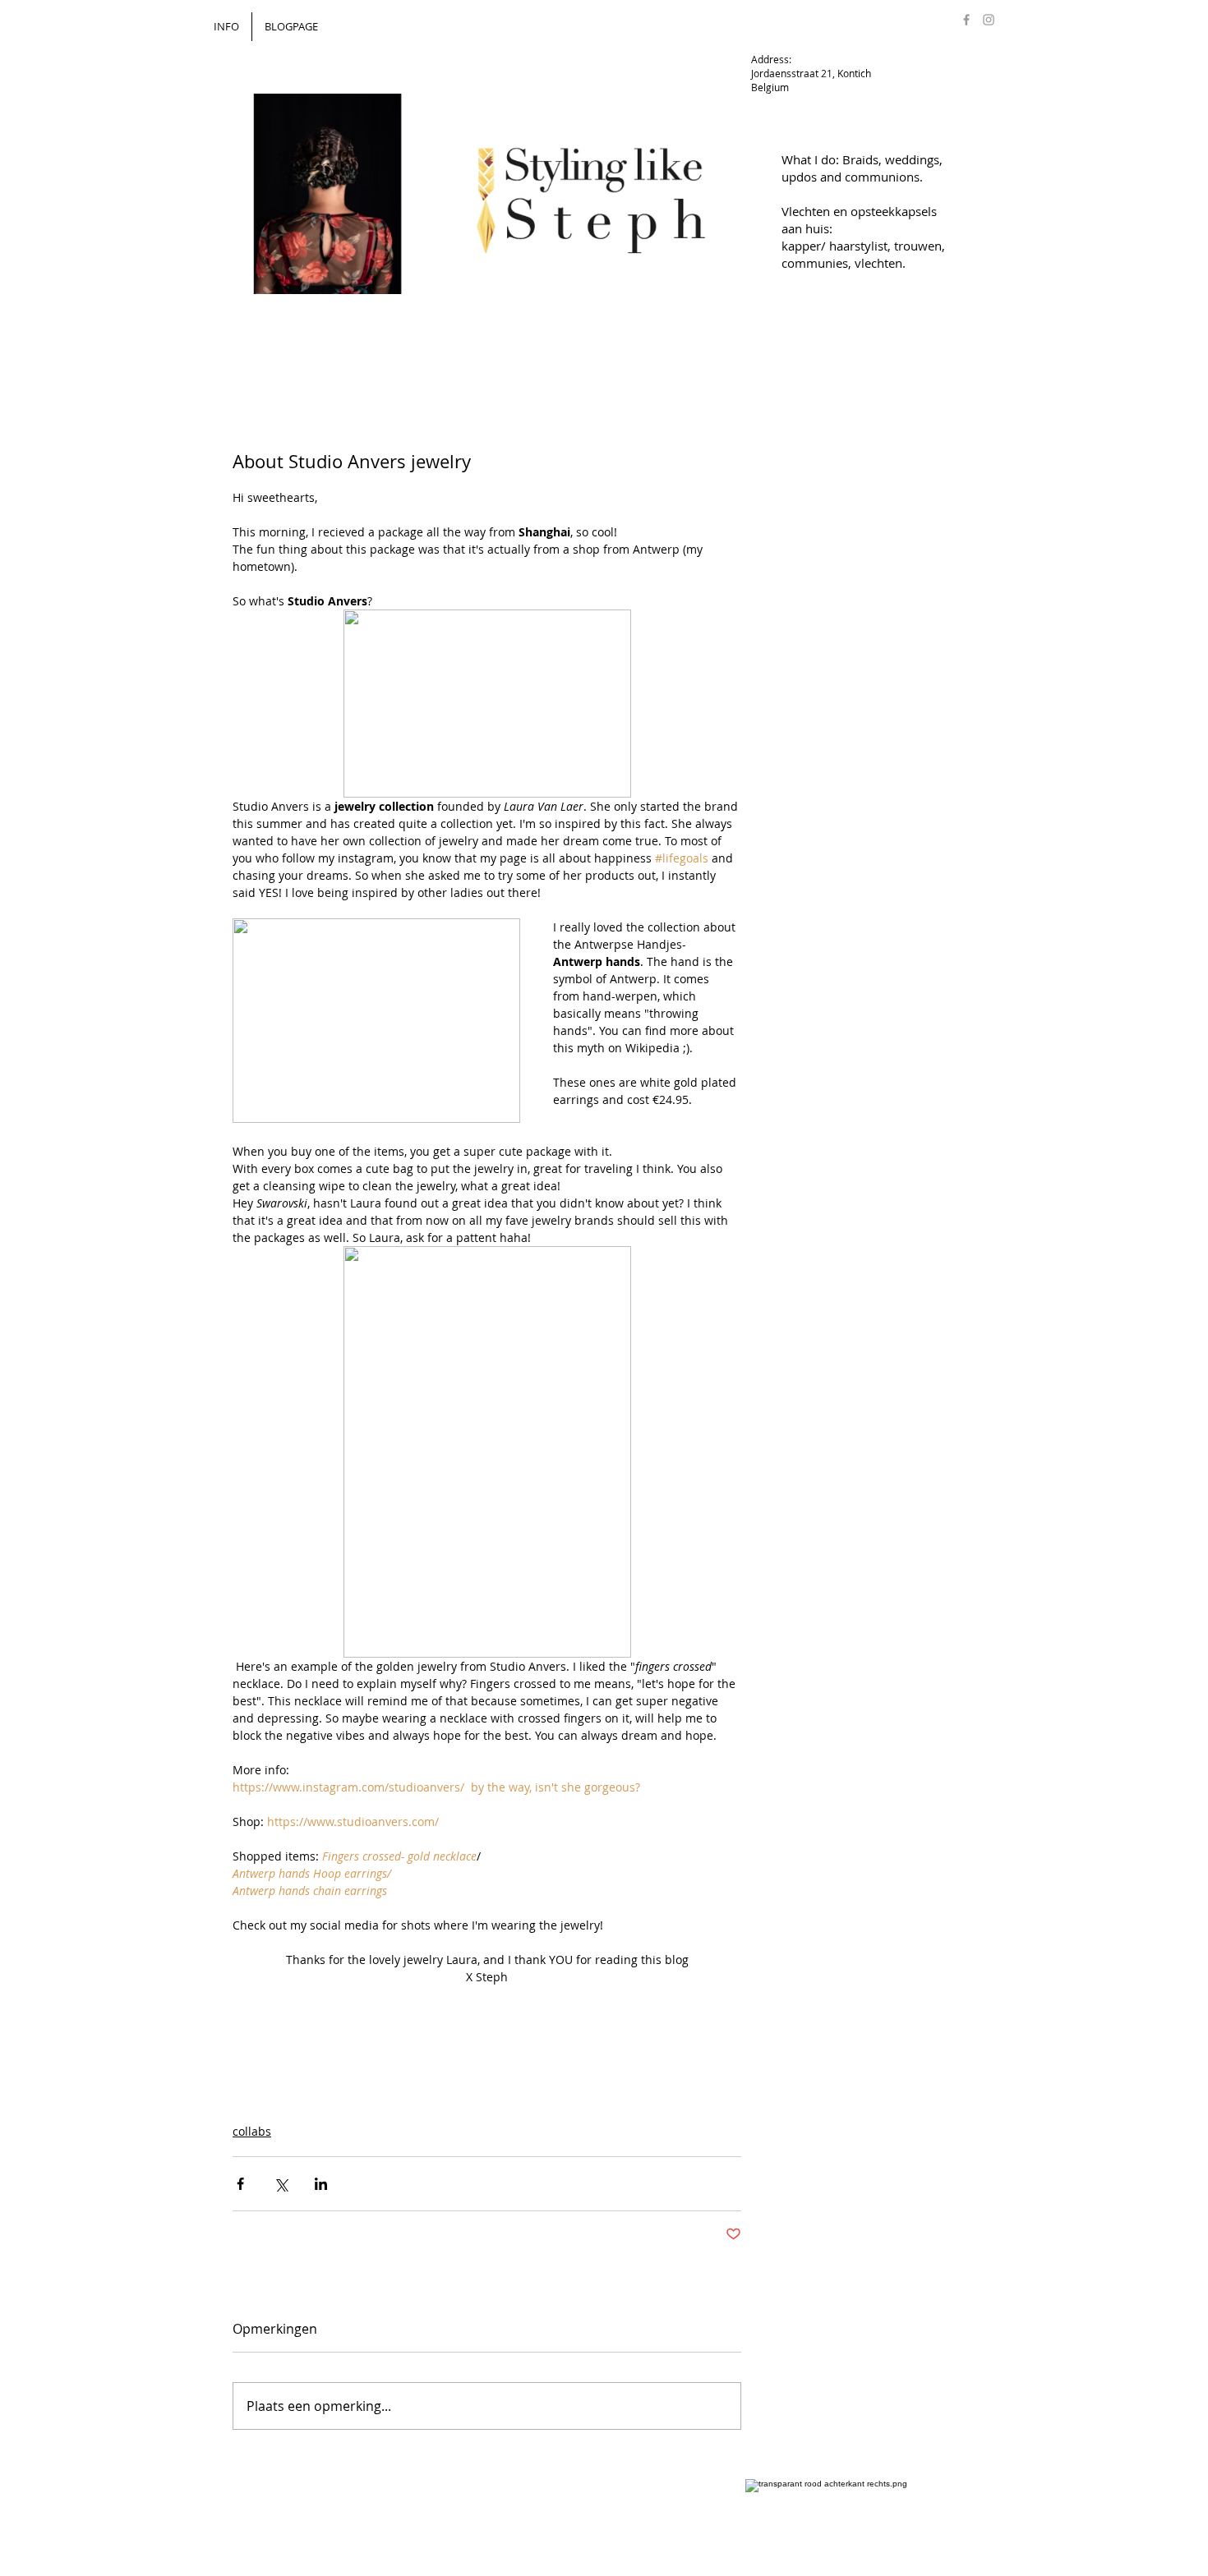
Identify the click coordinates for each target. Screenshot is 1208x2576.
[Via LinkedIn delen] (321, 2184)
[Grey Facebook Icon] (966, 20)
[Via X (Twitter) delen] (281, 2184)
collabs (252, 2131)
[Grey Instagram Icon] (989, 20)
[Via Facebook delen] (240, 2184)
